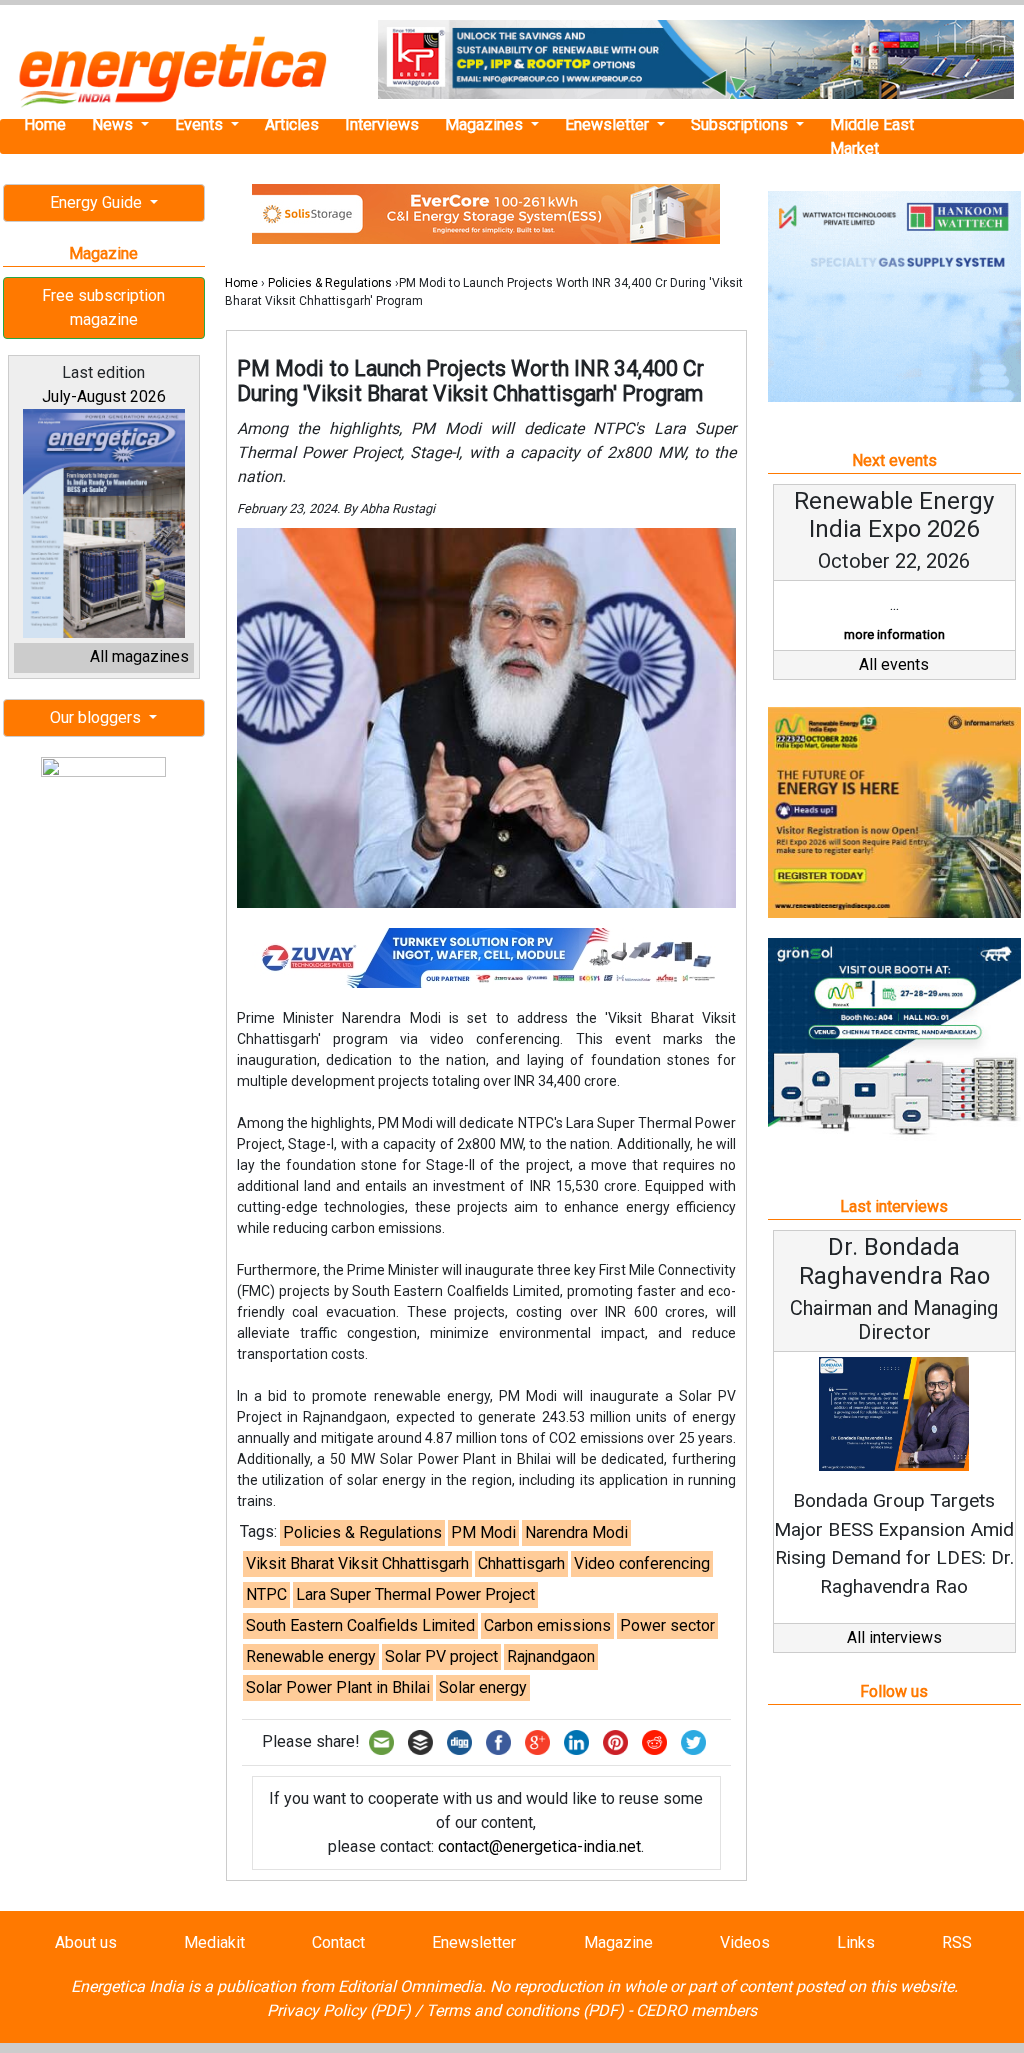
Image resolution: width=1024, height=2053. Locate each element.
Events (201, 124)
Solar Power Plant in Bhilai (338, 1687)
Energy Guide (98, 202)
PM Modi (483, 1532)
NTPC (266, 1594)
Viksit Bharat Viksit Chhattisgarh (357, 1563)
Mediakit (214, 1942)
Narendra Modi (576, 1532)
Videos (745, 1942)
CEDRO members (696, 2010)
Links (856, 1942)
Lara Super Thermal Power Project (415, 1594)
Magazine (618, 1942)
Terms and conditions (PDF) (525, 2010)
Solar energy (483, 1687)
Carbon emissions (547, 1625)
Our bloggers (97, 717)
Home (45, 124)
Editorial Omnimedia (410, 1986)
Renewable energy (311, 1656)
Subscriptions (741, 124)
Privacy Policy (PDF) (339, 2010)
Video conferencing (642, 1563)
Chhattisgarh (521, 1563)
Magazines (486, 124)
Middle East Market (872, 136)
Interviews (382, 124)
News (114, 124)
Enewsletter (609, 124)
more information (894, 634)
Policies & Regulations (330, 283)
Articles (292, 124)
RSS (957, 1942)
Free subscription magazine (103, 307)
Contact (338, 1942)
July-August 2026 (104, 396)
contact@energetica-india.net (539, 1846)
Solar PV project (441, 1656)
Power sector (667, 1625)
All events (894, 664)
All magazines (139, 656)
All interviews (894, 1637)
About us (86, 1942)
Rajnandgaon (551, 1656)
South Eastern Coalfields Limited (360, 1625)
